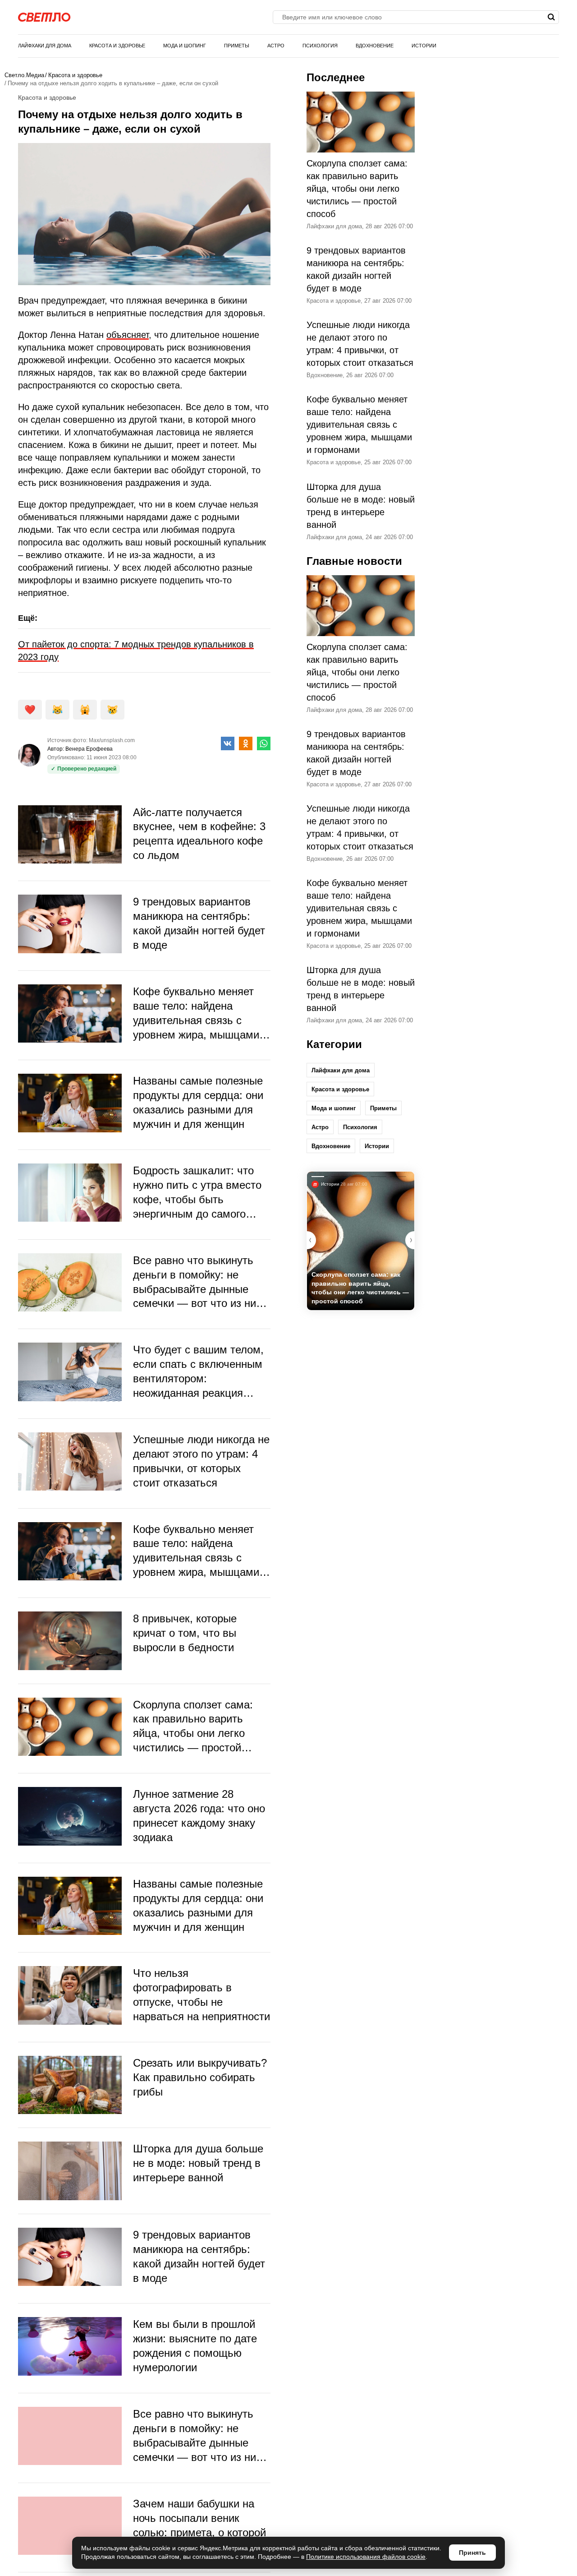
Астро (276, 46)
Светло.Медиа (24, 75)
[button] (410, 1240)
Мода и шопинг (185, 46)
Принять (472, 2553)
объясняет (128, 335)
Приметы (237, 46)
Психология (320, 46)
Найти (551, 17)
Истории (424, 46)
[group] (361, 1241)
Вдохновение (375, 46)
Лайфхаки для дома (45, 46)
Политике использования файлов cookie (366, 2557)
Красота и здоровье (117, 46)
